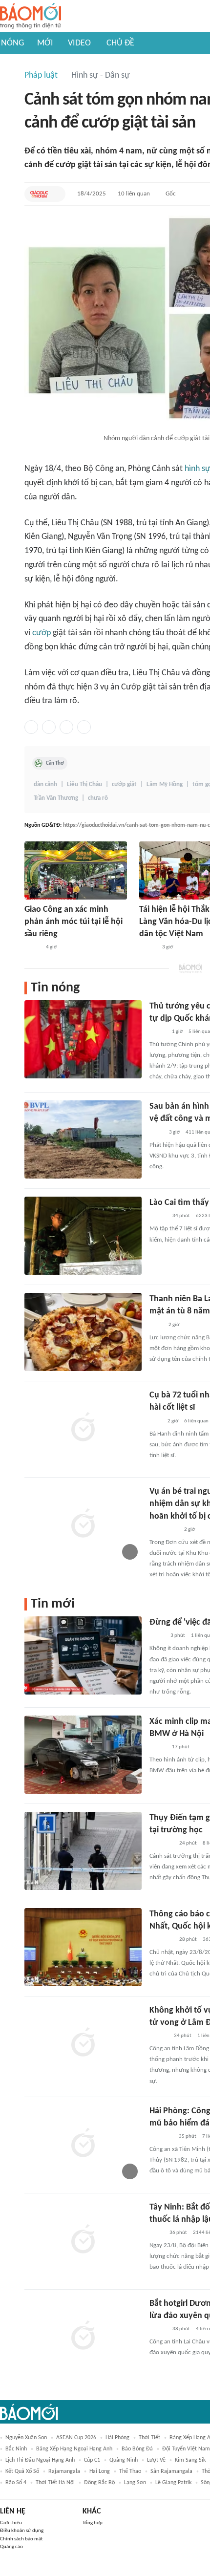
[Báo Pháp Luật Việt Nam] (158, 1032)
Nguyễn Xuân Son (26, 2438)
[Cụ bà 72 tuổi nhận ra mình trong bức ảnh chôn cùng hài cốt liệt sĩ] (83, 1428)
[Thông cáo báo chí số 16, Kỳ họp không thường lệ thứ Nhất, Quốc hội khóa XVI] (83, 1947)
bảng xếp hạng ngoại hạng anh (74, 2449)
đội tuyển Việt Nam (186, 2449)
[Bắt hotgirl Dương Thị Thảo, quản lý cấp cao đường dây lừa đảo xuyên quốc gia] (83, 2337)
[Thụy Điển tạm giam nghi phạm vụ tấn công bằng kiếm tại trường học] (83, 1851)
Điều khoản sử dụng (22, 2531)
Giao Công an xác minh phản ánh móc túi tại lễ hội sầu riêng (73, 922)
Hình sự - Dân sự (101, 75)
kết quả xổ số (22, 2471)
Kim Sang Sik (190, 2460)
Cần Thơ (55, 763)
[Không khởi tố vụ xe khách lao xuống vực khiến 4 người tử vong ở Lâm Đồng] (83, 2043)
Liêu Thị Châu (84, 784)
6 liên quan (196, 1421)
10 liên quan (134, 194)
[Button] (56, 194)
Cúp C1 (92, 2460)
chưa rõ (98, 798)
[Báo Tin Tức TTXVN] (156, 1325)
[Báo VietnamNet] (158, 1747)
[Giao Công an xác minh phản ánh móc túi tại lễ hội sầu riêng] (76, 870)
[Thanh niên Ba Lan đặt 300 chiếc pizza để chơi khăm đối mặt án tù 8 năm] (83, 1332)
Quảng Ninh (124, 2460)
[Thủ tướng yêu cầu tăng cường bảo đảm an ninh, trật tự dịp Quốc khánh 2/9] (83, 1039)
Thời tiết (149, 2438)
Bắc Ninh (16, 2449)
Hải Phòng (117, 2438)
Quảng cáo (11, 2547)
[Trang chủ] (31, 16)
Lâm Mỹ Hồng (165, 784)
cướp (42, 633)
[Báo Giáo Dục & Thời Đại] (39, 194)
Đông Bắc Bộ (99, 2483)
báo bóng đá (137, 2449)
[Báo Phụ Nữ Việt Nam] (164, 1530)
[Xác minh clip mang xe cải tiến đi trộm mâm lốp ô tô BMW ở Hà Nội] (83, 1755)
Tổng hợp (93, 2523)
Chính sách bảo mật (21, 2539)
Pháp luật (41, 75)
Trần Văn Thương (56, 798)
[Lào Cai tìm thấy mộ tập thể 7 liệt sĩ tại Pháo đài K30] (83, 1236)
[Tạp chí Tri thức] (156, 1421)
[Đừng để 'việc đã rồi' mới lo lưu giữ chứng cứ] (83, 1655)
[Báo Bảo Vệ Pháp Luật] (156, 1133)
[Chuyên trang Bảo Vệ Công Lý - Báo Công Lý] (157, 1636)
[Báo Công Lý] (32, 948)
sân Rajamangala (171, 2471)
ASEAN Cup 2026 (76, 2438)
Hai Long (100, 2471)
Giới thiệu (11, 2523)
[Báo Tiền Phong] (159, 2036)
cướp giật (124, 784)
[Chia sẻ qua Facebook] (31, 727)
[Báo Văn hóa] (158, 1216)
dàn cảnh (45, 784)
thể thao (130, 2471)
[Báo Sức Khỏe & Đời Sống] (158, 2329)
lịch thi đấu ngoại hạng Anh (40, 2460)
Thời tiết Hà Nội (55, 2483)
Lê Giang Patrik (173, 2483)
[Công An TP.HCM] (157, 2233)
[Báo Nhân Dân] (148, 948)
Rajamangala (64, 2471)
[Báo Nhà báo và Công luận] (161, 2137)
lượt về (156, 2460)
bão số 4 (16, 2483)
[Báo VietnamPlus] (161, 1844)
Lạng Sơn (135, 2483)
